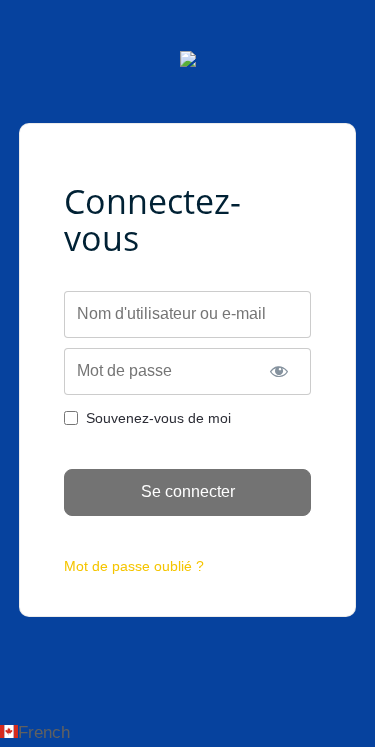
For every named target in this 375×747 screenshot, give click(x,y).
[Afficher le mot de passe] (278, 371)
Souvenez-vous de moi (158, 418)
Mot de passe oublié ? (134, 566)
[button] (187, 732)
